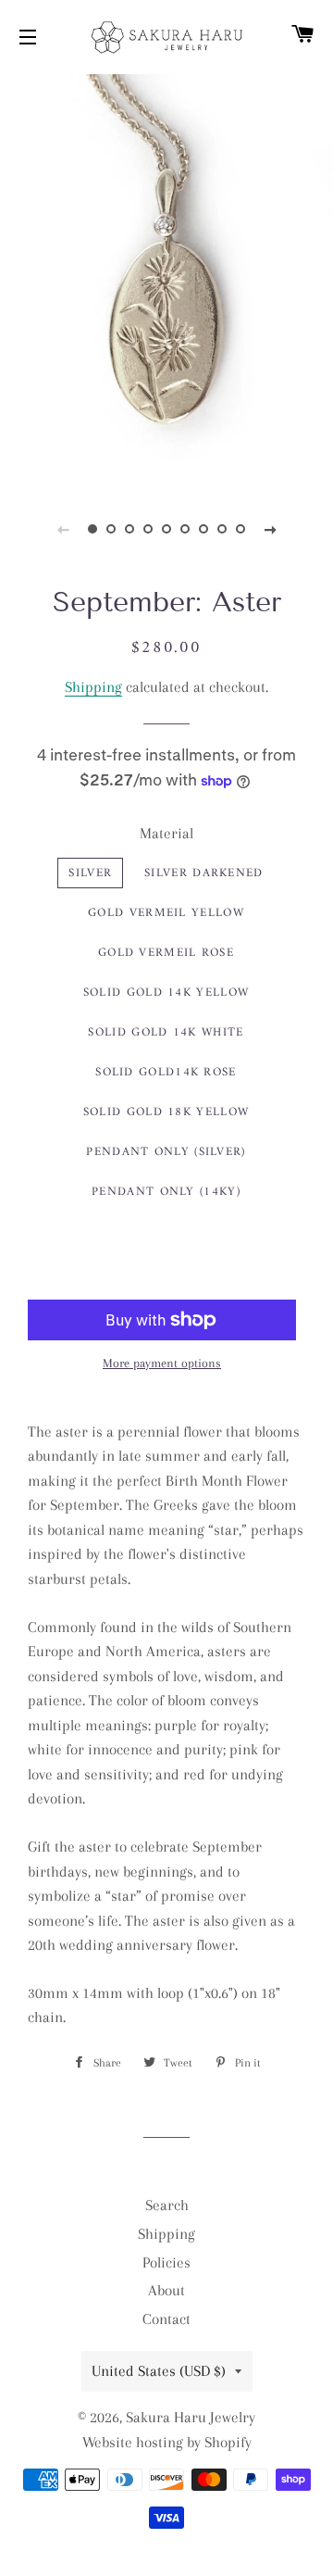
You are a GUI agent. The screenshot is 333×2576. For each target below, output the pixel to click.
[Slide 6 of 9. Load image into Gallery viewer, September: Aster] (185, 529)
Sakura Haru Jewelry (191, 2417)
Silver (90, 873)
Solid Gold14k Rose (166, 1072)
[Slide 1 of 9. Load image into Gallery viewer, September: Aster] (92, 529)
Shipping (93, 687)
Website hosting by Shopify (167, 2442)
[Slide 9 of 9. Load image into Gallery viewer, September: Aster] (240, 529)
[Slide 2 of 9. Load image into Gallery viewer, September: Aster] (111, 529)
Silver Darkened (204, 873)
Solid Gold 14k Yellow (166, 993)
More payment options (162, 1363)
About (166, 2290)
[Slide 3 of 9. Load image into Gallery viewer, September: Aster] (129, 529)
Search (167, 2205)
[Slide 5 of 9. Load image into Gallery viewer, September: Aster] (166, 529)
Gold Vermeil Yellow (166, 913)
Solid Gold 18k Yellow (166, 1112)
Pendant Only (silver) (166, 1152)
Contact (166, 2319)
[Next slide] (270, 529)
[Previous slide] (63, 529)
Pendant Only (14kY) (166, 1192)
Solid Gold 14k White (166, 1032)
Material (166, 833)
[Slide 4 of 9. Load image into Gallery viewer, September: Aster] (148, 529)
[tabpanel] (166, 277)
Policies (166, 2262)
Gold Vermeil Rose (166, 953)
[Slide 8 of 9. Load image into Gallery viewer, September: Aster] (222, 529)
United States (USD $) (159, 2371)
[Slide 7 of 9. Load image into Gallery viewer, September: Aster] (203, 529)
